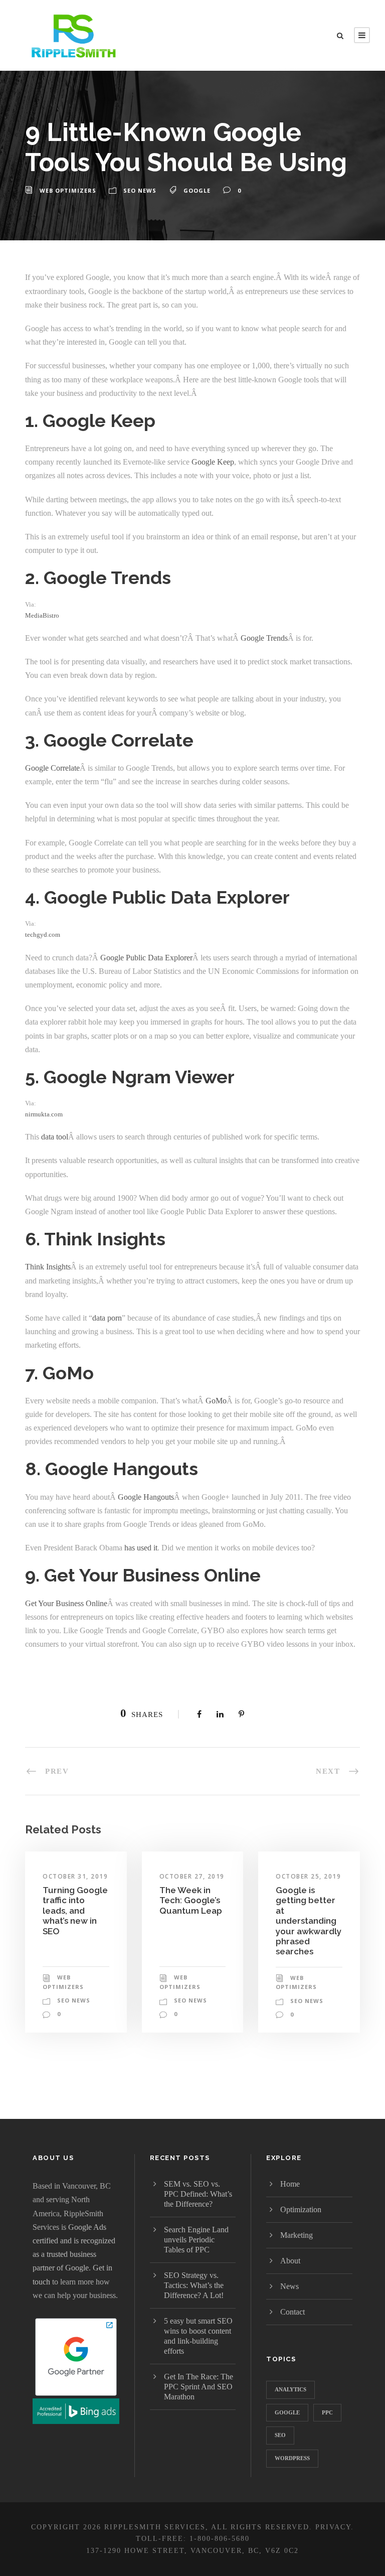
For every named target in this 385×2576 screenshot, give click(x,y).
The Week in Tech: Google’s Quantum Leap (191, 1900)
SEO (280, 2435)
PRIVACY (333, 2527)
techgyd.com (43, 935)
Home (290, 2184)
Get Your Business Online (66, 1603)
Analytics (291, 2389)
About (290, 2261)
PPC (327, 2412)
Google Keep (213, 462)
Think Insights (48, 1267)
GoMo (216, 1401)
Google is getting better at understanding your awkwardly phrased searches (309, 1921)
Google (197, 190)
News (290, 2286)
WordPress (292, 2458)
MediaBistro (42, 615)
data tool (55, 1137)
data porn (107, 1318)
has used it (141, 1548)
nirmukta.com (44, 1114)
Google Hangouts (146, 1497)
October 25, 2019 (308, 1876)
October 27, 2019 (192, 1876)
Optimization (301, 2209)
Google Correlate (52, 768)
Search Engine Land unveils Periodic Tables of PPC (196, 2240)
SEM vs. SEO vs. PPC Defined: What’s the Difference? (198, 2194)
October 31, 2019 (75, 1876)
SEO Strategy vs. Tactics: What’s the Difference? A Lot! (194, 2285)
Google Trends (264, 638)
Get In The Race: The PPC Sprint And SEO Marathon (199, 2387)
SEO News (140, 190)
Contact (293, 2312)
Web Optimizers (68, 190)
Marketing (297, 2235)
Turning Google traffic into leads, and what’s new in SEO (75, 1911)
